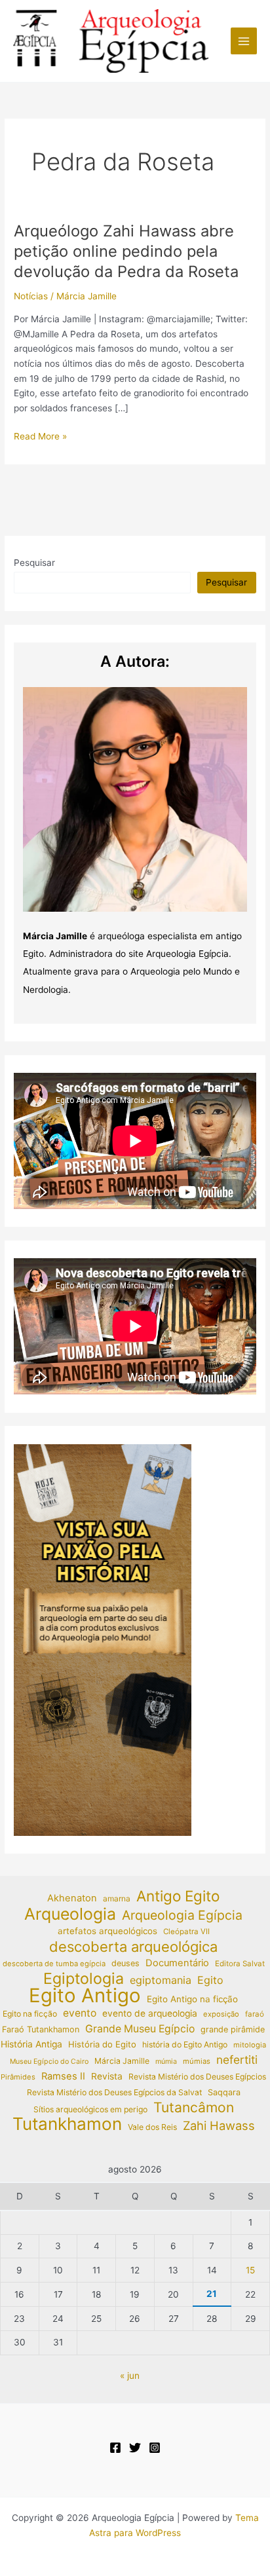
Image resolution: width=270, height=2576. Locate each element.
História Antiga (31, 2044)
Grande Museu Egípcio (140, 2029)
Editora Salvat (240, 1964)
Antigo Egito (178, 1896)
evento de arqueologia (150, 2013)
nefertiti (237, 2060)
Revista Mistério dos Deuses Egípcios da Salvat (114, 2092)
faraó (255, 2014)
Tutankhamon (67, 2124)
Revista (107, 2076)
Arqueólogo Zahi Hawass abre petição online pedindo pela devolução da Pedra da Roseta (126, 251)
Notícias (31, 296)
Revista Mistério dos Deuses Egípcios (197, 2077)
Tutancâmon (194, 2108)
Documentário (177, 1963)
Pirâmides (18, 2077)
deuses (125, 1963)
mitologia (250, 2045)
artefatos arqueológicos (107, 1931)
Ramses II (63, 2076)
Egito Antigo (85, 1996)
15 (250, 2270)
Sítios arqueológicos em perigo (90, 2109)
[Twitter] (135, 2448)
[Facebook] (115, 2448)
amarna (117, 1898)
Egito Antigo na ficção (192, 1999)
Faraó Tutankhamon (41, 2029)
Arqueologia (70, 1914)
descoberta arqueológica (133, 1947)
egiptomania (161, 1980)
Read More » (40, 437)
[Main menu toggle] (244, 41)
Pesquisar (34, 563)
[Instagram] (155, 2448)
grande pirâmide (233, 2029)
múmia (166, 2062)
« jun (130, 2376)
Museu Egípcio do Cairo (49, 2062)
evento (80, 2013)
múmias (197, 2061)
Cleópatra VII (186, 1932)
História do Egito (102, 2044)
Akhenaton (72, 1898)
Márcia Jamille (122, 2061)
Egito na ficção (30, 2014)
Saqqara (224, 2092)
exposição (221, 2014)
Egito (210, 1980)
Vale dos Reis (152, 2127)
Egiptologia (84, 1979)
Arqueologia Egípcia (182, 1915)
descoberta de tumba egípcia (54, 1964)
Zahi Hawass (219, 2125)
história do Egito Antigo (185, 2044)
